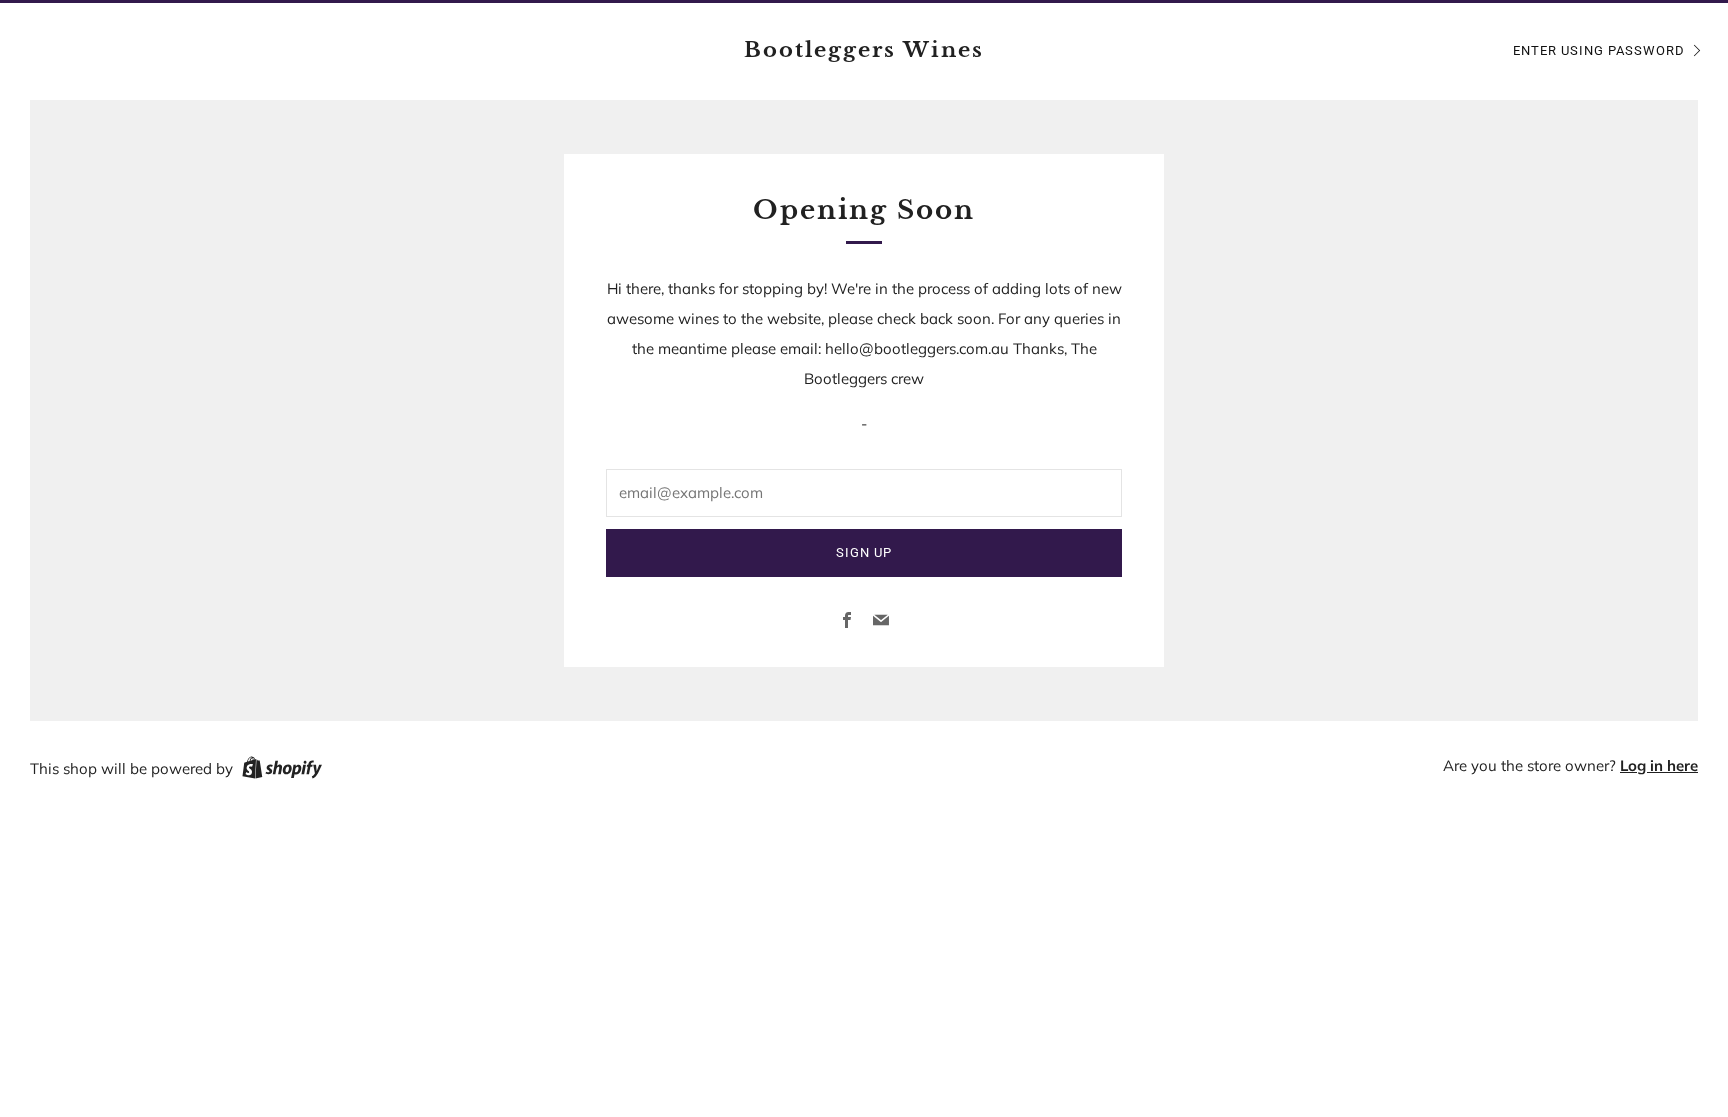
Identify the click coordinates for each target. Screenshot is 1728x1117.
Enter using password (1599, 50)
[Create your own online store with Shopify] (282, 771)
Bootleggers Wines (864, 50)
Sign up (864, 552)
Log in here (1659, 765)
